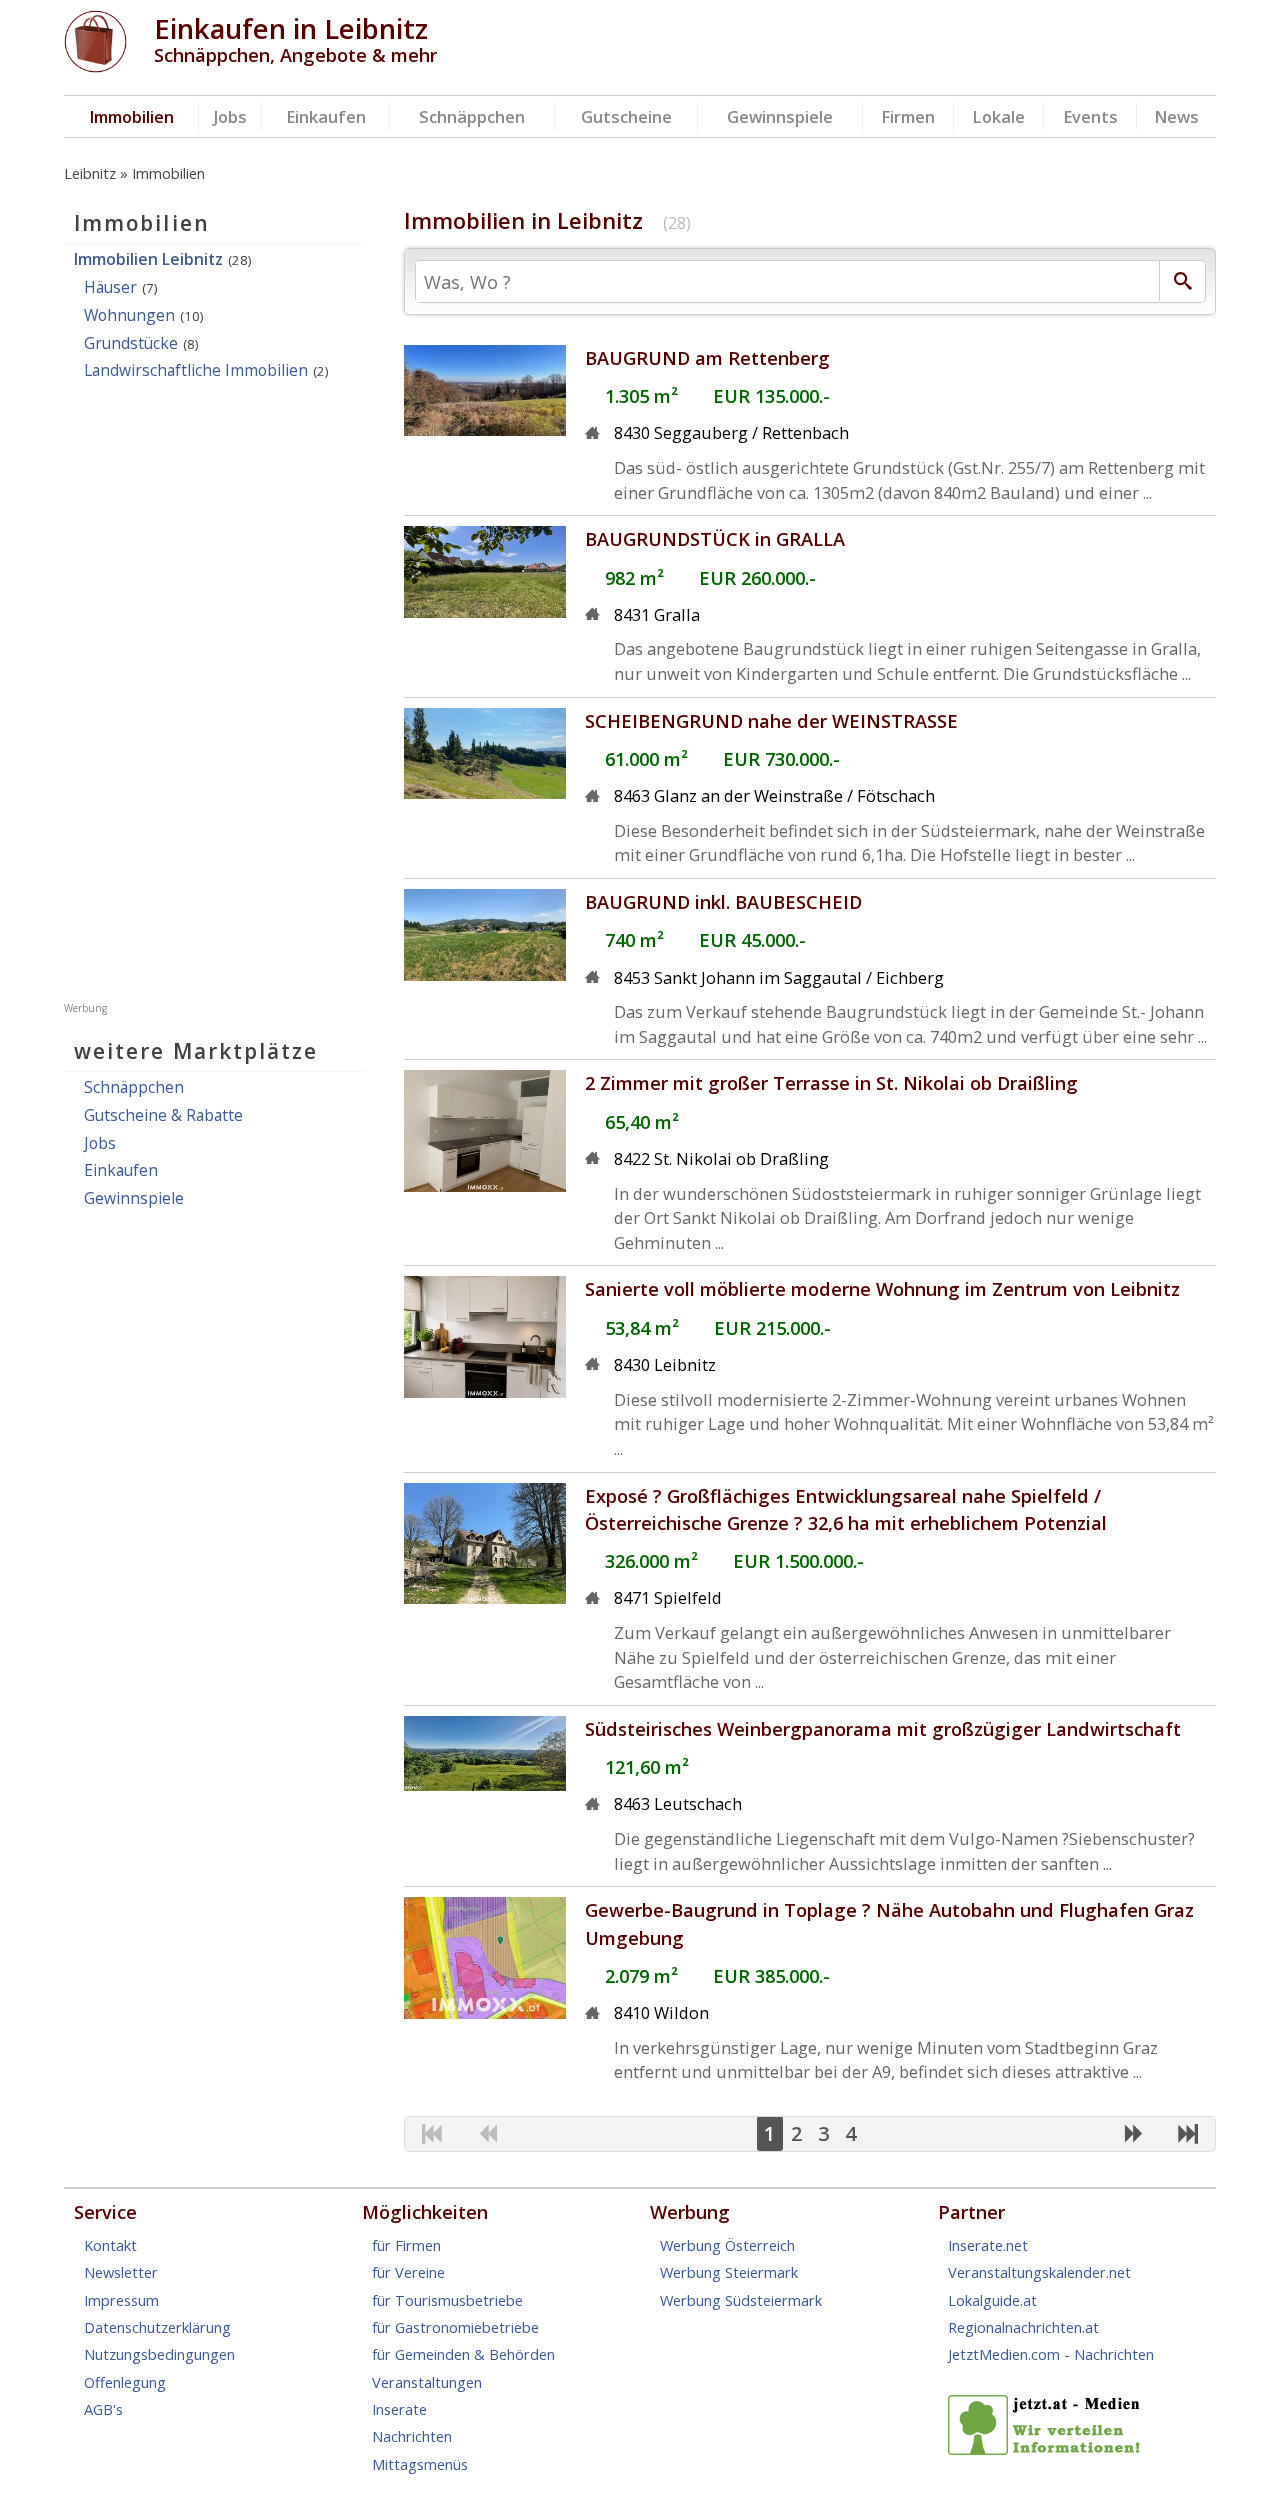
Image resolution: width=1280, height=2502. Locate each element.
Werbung (690, 2212)
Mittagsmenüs (420, 2464)
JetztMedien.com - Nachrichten (1051, 2354)
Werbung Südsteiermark (741, 2300)
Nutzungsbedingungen (159, 2354)
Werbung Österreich (727, 2245)
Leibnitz (90, 173)
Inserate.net (988, 2245)
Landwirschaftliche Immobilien (196, 370)
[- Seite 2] (1133, 2135)
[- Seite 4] (1188, 2135)
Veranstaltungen (427, 2382)
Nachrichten (412, 2436)
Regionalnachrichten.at (1023, 2327)
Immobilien (131, 116)
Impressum (121, 2300)
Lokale (998, 116)
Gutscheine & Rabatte (163, 1115)
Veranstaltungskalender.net (1039, 2272)
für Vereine (408, 2272)
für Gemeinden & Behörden (463, 2354)
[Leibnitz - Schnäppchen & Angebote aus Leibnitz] (95, 66)
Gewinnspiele (780, 116)
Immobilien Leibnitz (148, 259)
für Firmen (406, 2245)
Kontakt (110, 2245)
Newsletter (121, 2272)
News (1176, 116)
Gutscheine (626, 116)
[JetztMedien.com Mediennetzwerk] (1048, 2449)
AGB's (103, 2409)
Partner (971, 2212)
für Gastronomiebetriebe (455, 2327)
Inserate (399, 2409)
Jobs (230, 116)
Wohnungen (129, 315)
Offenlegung (125, 2382)
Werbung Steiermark (729, 2272)
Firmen (908, 116)
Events (1090, 116)
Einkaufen (326, 116)
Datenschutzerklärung (157, 2327)
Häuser (110, 287)
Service (105, 2212)
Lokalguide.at (992, 2300)
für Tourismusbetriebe (447, 2300)
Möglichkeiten (425, 2212)
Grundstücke (131, 343)
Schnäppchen (472, 116)
